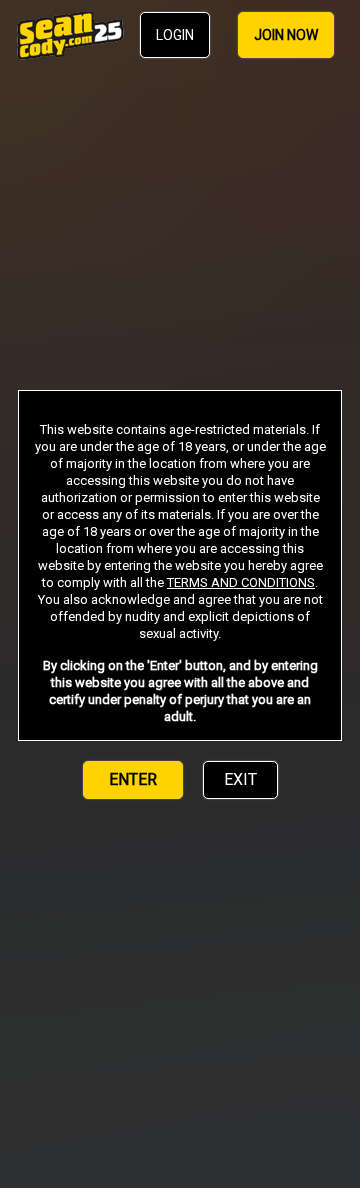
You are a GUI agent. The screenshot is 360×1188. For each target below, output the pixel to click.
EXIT (240, 779)
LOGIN (175, 35)
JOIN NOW (286, 35)
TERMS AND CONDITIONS (241, 582)
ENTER (133, 779)
